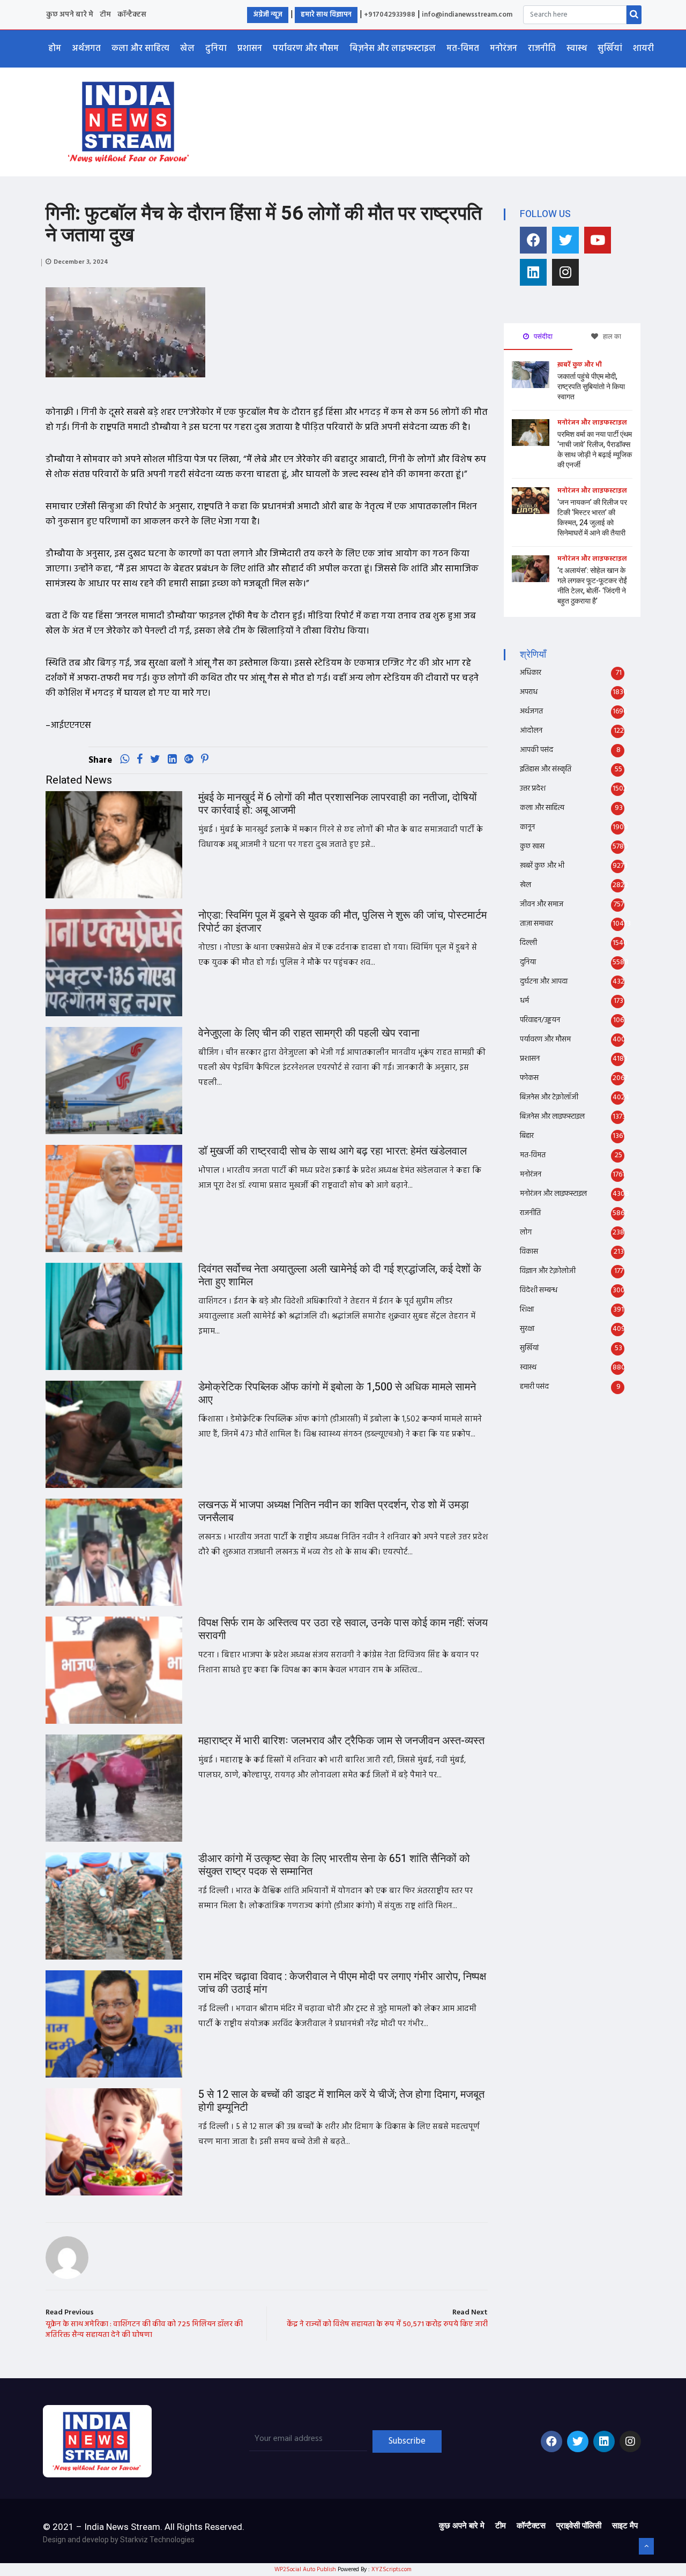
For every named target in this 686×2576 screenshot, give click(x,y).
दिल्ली (528, 943)
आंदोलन (531, 731)
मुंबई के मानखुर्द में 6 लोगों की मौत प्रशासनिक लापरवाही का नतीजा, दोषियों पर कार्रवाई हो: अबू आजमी (338, 804)
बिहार (527, 1136)
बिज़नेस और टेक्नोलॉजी (549, 1097)
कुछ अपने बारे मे (70, 15)
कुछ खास (532, 847)
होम (55, 49)
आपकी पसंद (536, 750)
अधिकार (531, 673)
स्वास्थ (577, 49)
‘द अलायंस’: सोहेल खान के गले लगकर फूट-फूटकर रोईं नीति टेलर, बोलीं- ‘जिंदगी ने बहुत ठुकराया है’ (592, 586)
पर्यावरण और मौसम (306, 49)
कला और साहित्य (140, 49)
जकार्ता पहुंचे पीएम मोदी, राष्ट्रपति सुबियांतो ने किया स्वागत (591, 387)
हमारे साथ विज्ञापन (326, 15)
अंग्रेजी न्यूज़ (268, 15)
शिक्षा (527, 1310)
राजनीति (542, 49)
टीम (105, 15)
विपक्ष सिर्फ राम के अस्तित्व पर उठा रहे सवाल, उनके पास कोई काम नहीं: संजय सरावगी (343, 1629)
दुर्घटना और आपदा (544, 982)
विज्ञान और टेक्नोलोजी (548, 1271)
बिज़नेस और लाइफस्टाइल (393, 49)
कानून (527, 827)
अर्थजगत (86, 49)
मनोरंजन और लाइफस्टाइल (592, 423)
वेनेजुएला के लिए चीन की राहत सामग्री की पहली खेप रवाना (309, 1033)
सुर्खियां (610, 49)
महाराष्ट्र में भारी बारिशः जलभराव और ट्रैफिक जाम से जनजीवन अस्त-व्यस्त (341, 1741)
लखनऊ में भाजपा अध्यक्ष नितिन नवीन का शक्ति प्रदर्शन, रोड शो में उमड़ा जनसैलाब (334, 1511)
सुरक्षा (527, 1329)
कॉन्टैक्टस (132, 15)
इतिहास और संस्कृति (546, 769)
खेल (187, 49)
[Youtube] (598, 240)
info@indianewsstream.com (467, 15)
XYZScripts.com (392, 2570)
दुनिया (216, 49)
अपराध (529, 692)
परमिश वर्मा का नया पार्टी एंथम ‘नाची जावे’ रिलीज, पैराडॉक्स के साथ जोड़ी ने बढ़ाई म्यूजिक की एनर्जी (595, 450)
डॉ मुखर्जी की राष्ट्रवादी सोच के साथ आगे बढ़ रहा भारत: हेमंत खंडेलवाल (333, 1151)
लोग (526, 1233)
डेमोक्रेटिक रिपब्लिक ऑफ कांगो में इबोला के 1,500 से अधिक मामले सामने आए (337, 1393)
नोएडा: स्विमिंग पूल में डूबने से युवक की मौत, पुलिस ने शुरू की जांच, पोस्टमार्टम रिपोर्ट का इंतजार (342, 922)
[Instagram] (565, 272)
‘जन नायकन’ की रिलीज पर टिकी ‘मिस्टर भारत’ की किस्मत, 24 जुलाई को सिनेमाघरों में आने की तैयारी (592, 518)
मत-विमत (463, 49)
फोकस (529, 1078)
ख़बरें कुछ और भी (580, 365)
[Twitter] (565, 240)
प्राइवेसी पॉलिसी (579, 2526)
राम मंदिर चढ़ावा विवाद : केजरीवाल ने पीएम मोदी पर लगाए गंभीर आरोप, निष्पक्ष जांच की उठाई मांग (342, 1983)
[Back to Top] (646, 2547)
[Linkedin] (533, 272)
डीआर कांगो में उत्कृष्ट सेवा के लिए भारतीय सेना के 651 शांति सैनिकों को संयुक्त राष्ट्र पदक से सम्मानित (334, 1865)
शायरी (643, 49)
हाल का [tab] (611, 336)
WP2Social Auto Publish (305, 2570)
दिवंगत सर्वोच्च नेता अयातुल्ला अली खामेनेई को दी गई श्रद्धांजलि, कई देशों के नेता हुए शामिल (340, 1275)
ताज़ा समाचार (536, 924)
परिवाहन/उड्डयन (540, 1020)
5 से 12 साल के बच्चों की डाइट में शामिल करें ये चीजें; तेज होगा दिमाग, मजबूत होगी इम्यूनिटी (341, 2101)
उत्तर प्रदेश (533, 789)
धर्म (524, 1001)
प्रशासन (250, 49)
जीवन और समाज (542, 904)
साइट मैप (625, 2526)
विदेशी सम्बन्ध (539, 1290)
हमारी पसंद (534, 1387)
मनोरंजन (504, 49)
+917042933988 (390, 15)
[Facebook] (533, 240)
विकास (529, 1252)
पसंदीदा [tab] (542, 336)
